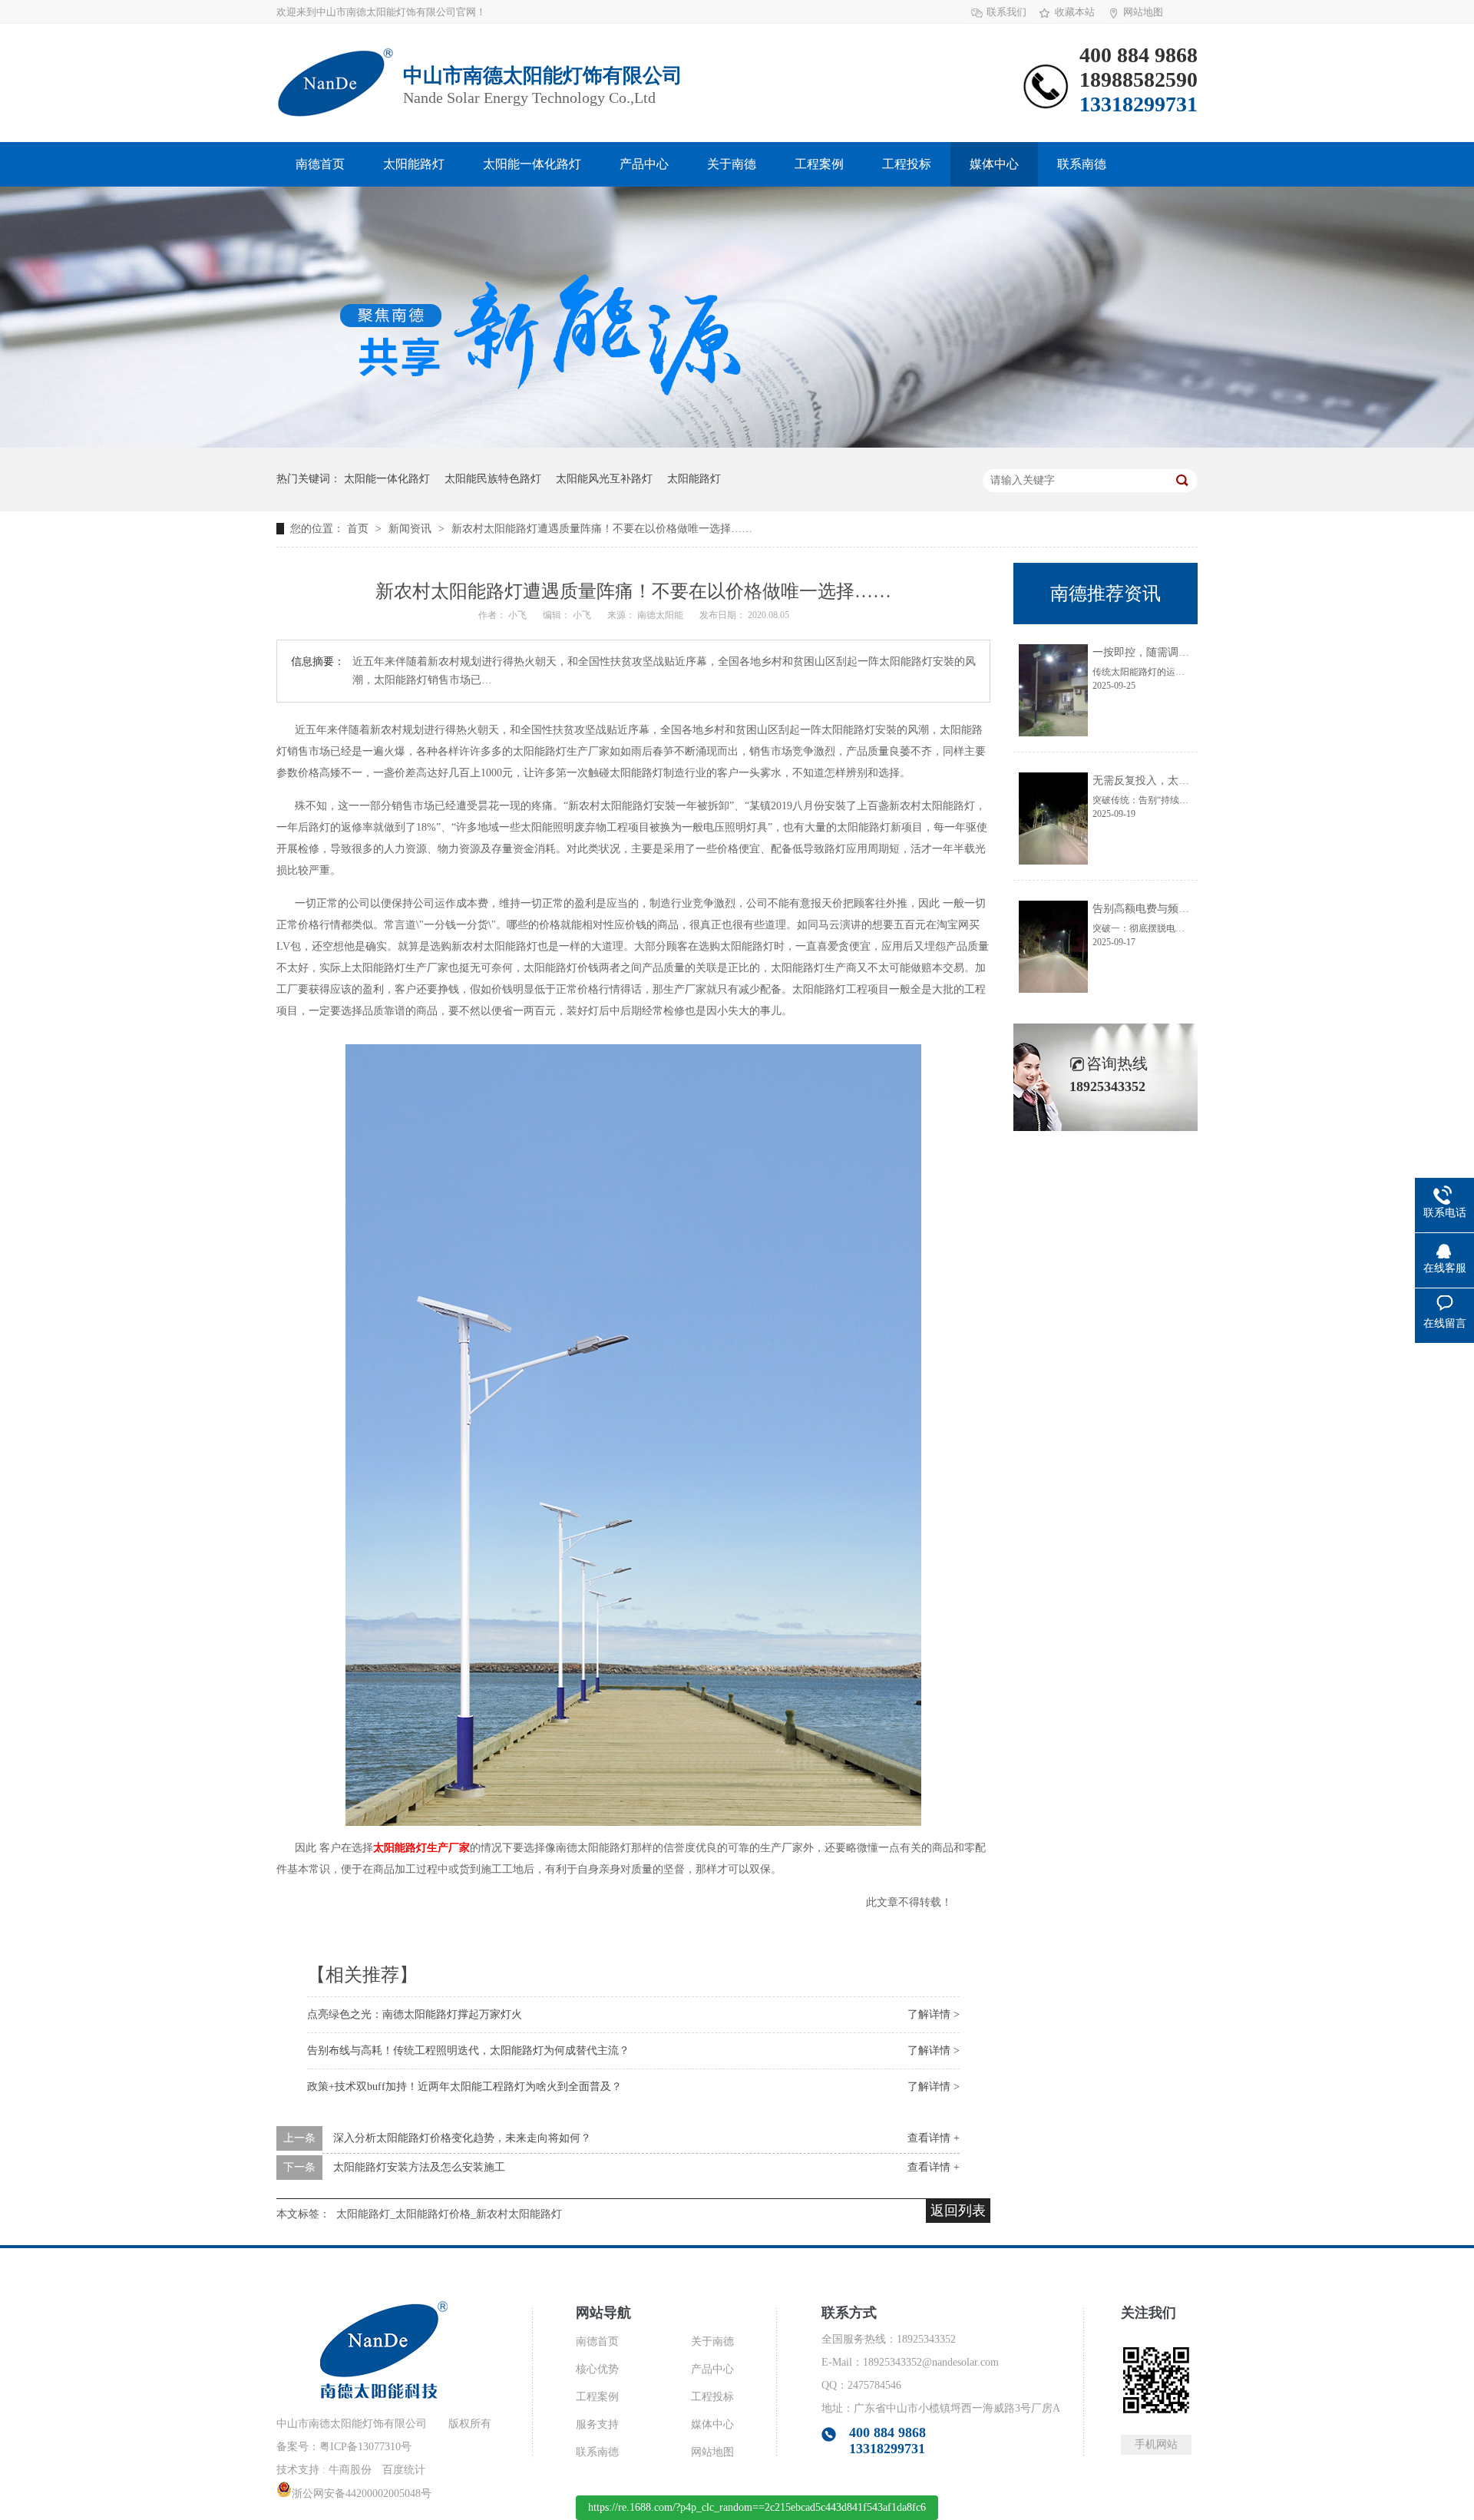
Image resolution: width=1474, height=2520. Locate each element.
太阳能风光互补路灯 (604, 479)
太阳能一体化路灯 (532, 164)
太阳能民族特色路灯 (493, 479)
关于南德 (732, 164)
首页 (359, 529)
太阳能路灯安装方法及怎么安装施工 (419, 2167)
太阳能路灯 (414, 164)
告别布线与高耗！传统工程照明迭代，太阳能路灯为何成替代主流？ (468, 2050)
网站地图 (1143, 12)
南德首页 (320, 164)
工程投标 (907, 164)
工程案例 (819, 164)
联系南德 (1082, 164)
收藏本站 (1075, 12)
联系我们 (1006, 12)
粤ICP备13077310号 (365, 2447)
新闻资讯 (411, 529)
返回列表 (958, 2211)
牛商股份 (350, 2470)
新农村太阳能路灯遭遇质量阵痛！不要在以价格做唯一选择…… (602, 529)
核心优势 (597, 2369)
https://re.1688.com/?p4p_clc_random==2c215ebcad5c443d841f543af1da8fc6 (757, 2507)
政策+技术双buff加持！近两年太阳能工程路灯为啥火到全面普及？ (464, 2087)
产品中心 (644, 164)
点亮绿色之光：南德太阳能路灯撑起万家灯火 (415, 2014)
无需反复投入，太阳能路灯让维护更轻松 (1189, 780)
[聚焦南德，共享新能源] (737, 444)
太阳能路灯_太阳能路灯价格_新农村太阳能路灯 (449, 2214)
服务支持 (597, 2424)
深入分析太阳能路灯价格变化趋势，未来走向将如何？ (462, 2138)
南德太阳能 (661, 615)
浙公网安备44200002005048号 (362, 2494)
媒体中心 (994, 164)
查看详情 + (934, 2138)
